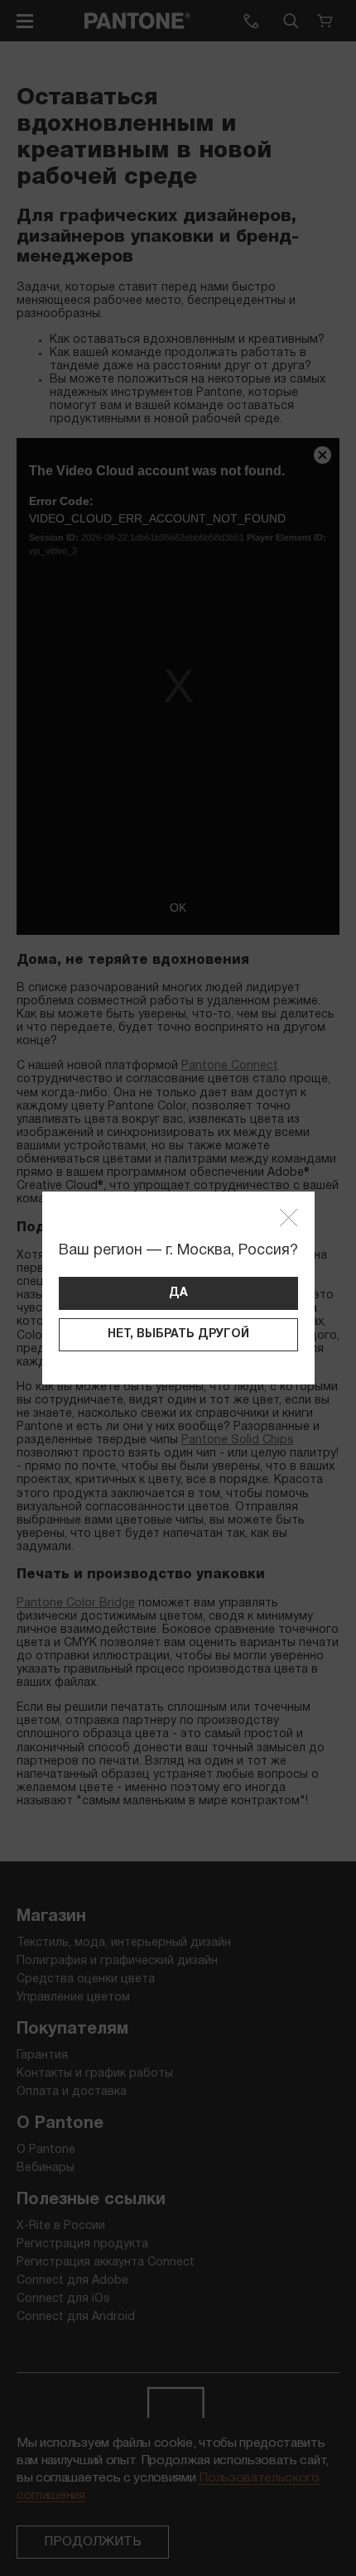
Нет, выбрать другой (178, 1334)
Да (178, 1293)
